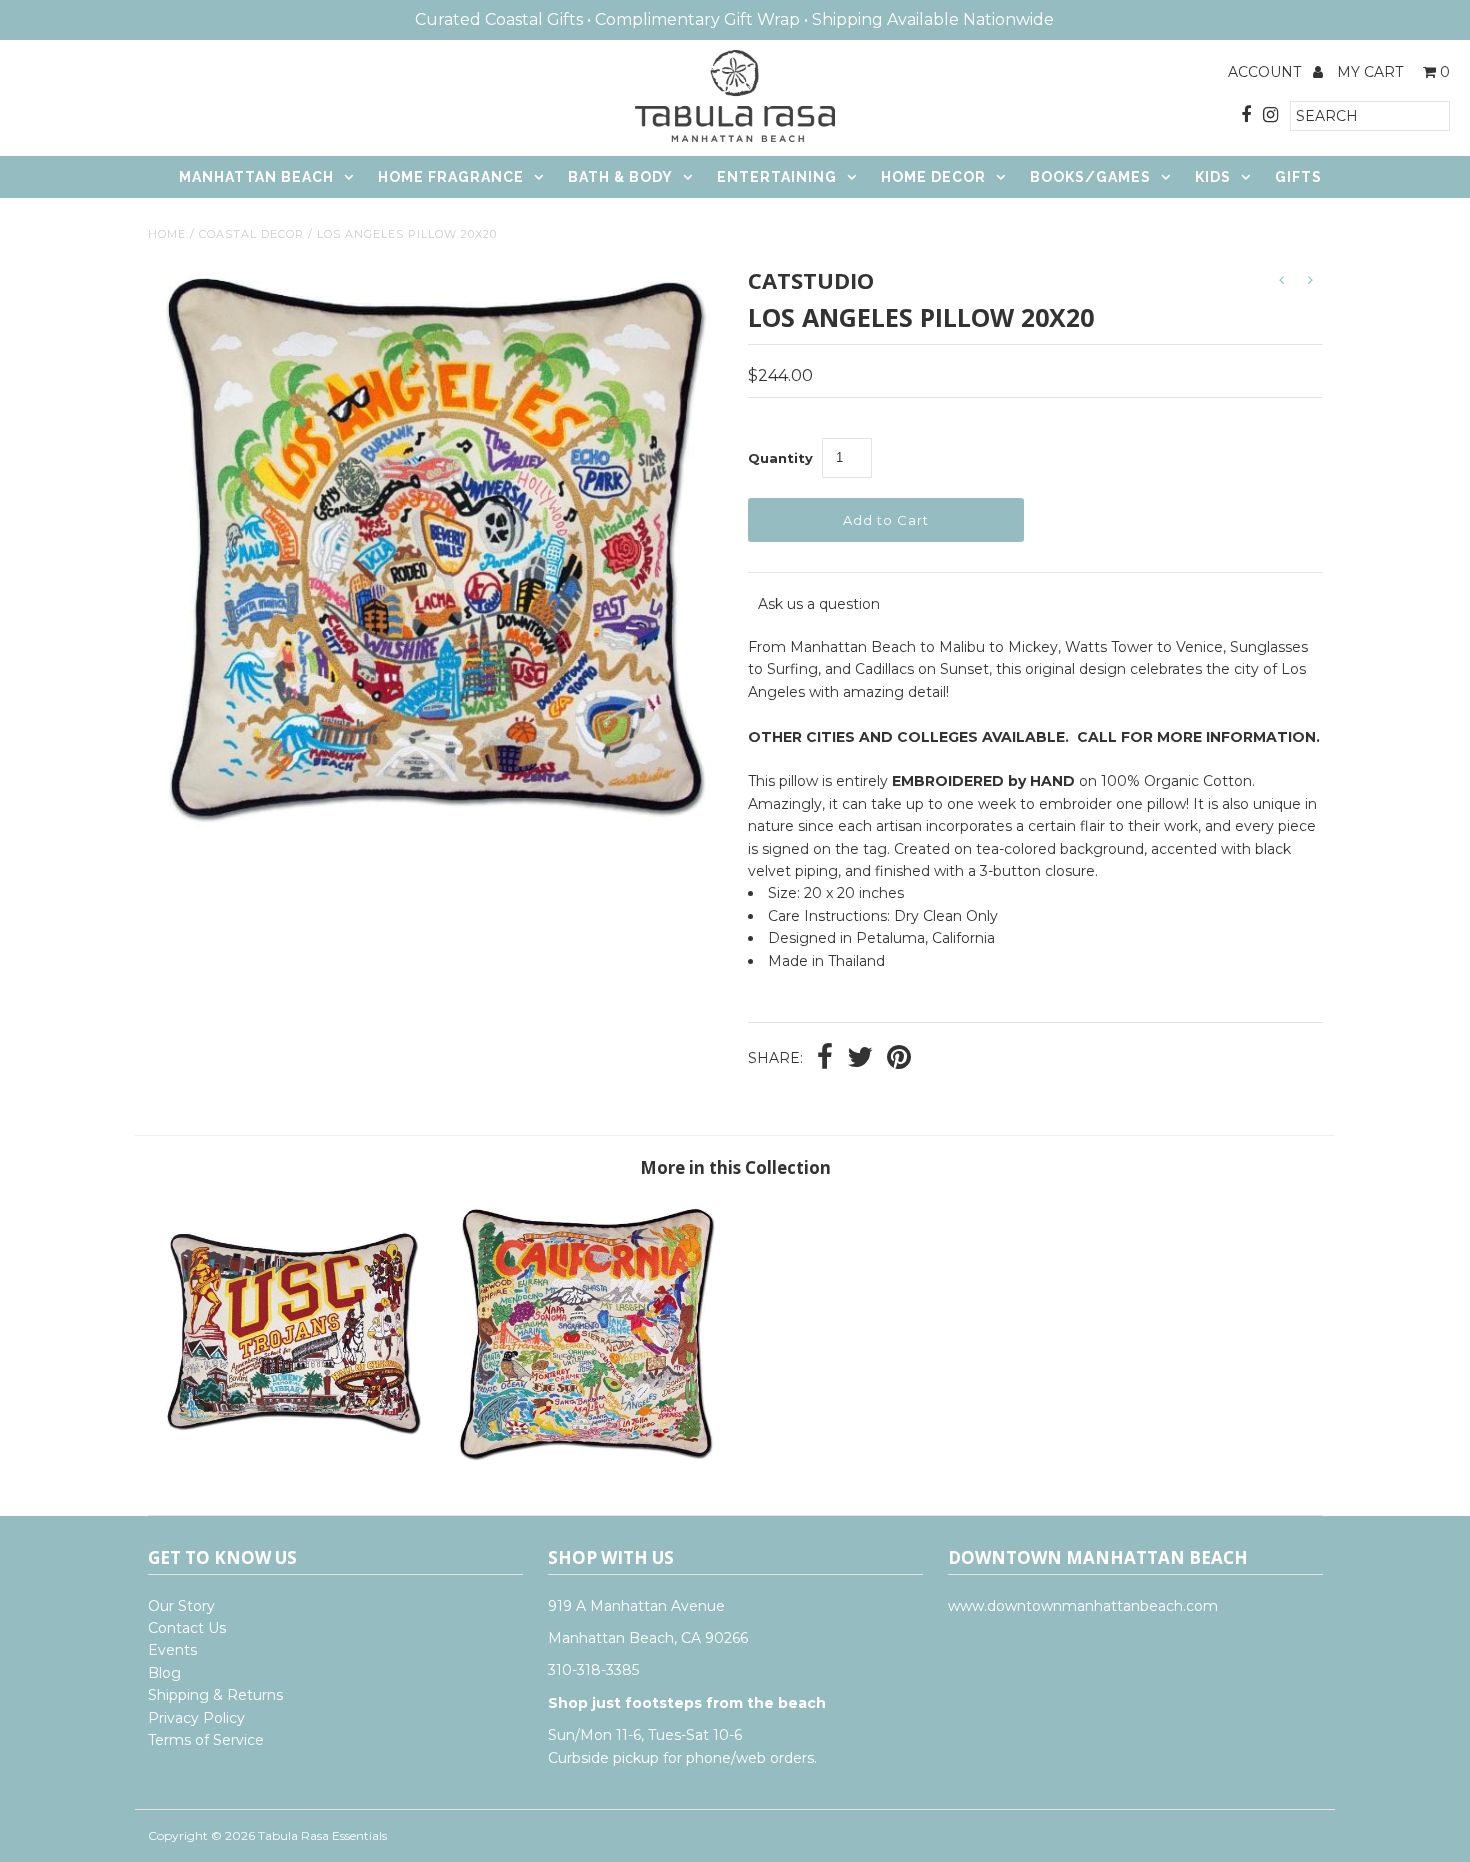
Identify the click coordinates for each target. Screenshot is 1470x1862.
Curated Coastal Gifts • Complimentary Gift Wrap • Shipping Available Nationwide (734, 19)
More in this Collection (735, 1167)
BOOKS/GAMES (1090, 177)
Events (172, 1650)
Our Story (181, 1606)
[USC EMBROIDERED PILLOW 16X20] (294, 1463)
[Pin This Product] (899, 1059)
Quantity (780, 458)
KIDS (1213, 177)
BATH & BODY (620, 177)
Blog (164, 1673)
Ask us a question (819, 604)
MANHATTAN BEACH (256, 177)
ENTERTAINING (777, 177)
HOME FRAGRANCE (451, 177)
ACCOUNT (1266, 72)
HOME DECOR (933, 177)
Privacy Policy (196, 1718)
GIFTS (1298, 177)
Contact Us (187, 1628)
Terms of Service (206, 1740)
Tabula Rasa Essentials (322, 1835)
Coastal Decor (251, 234)
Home (167, 234)
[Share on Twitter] (860, 1059)
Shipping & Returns (215, 1695)
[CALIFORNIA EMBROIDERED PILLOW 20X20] (587, 1463)
